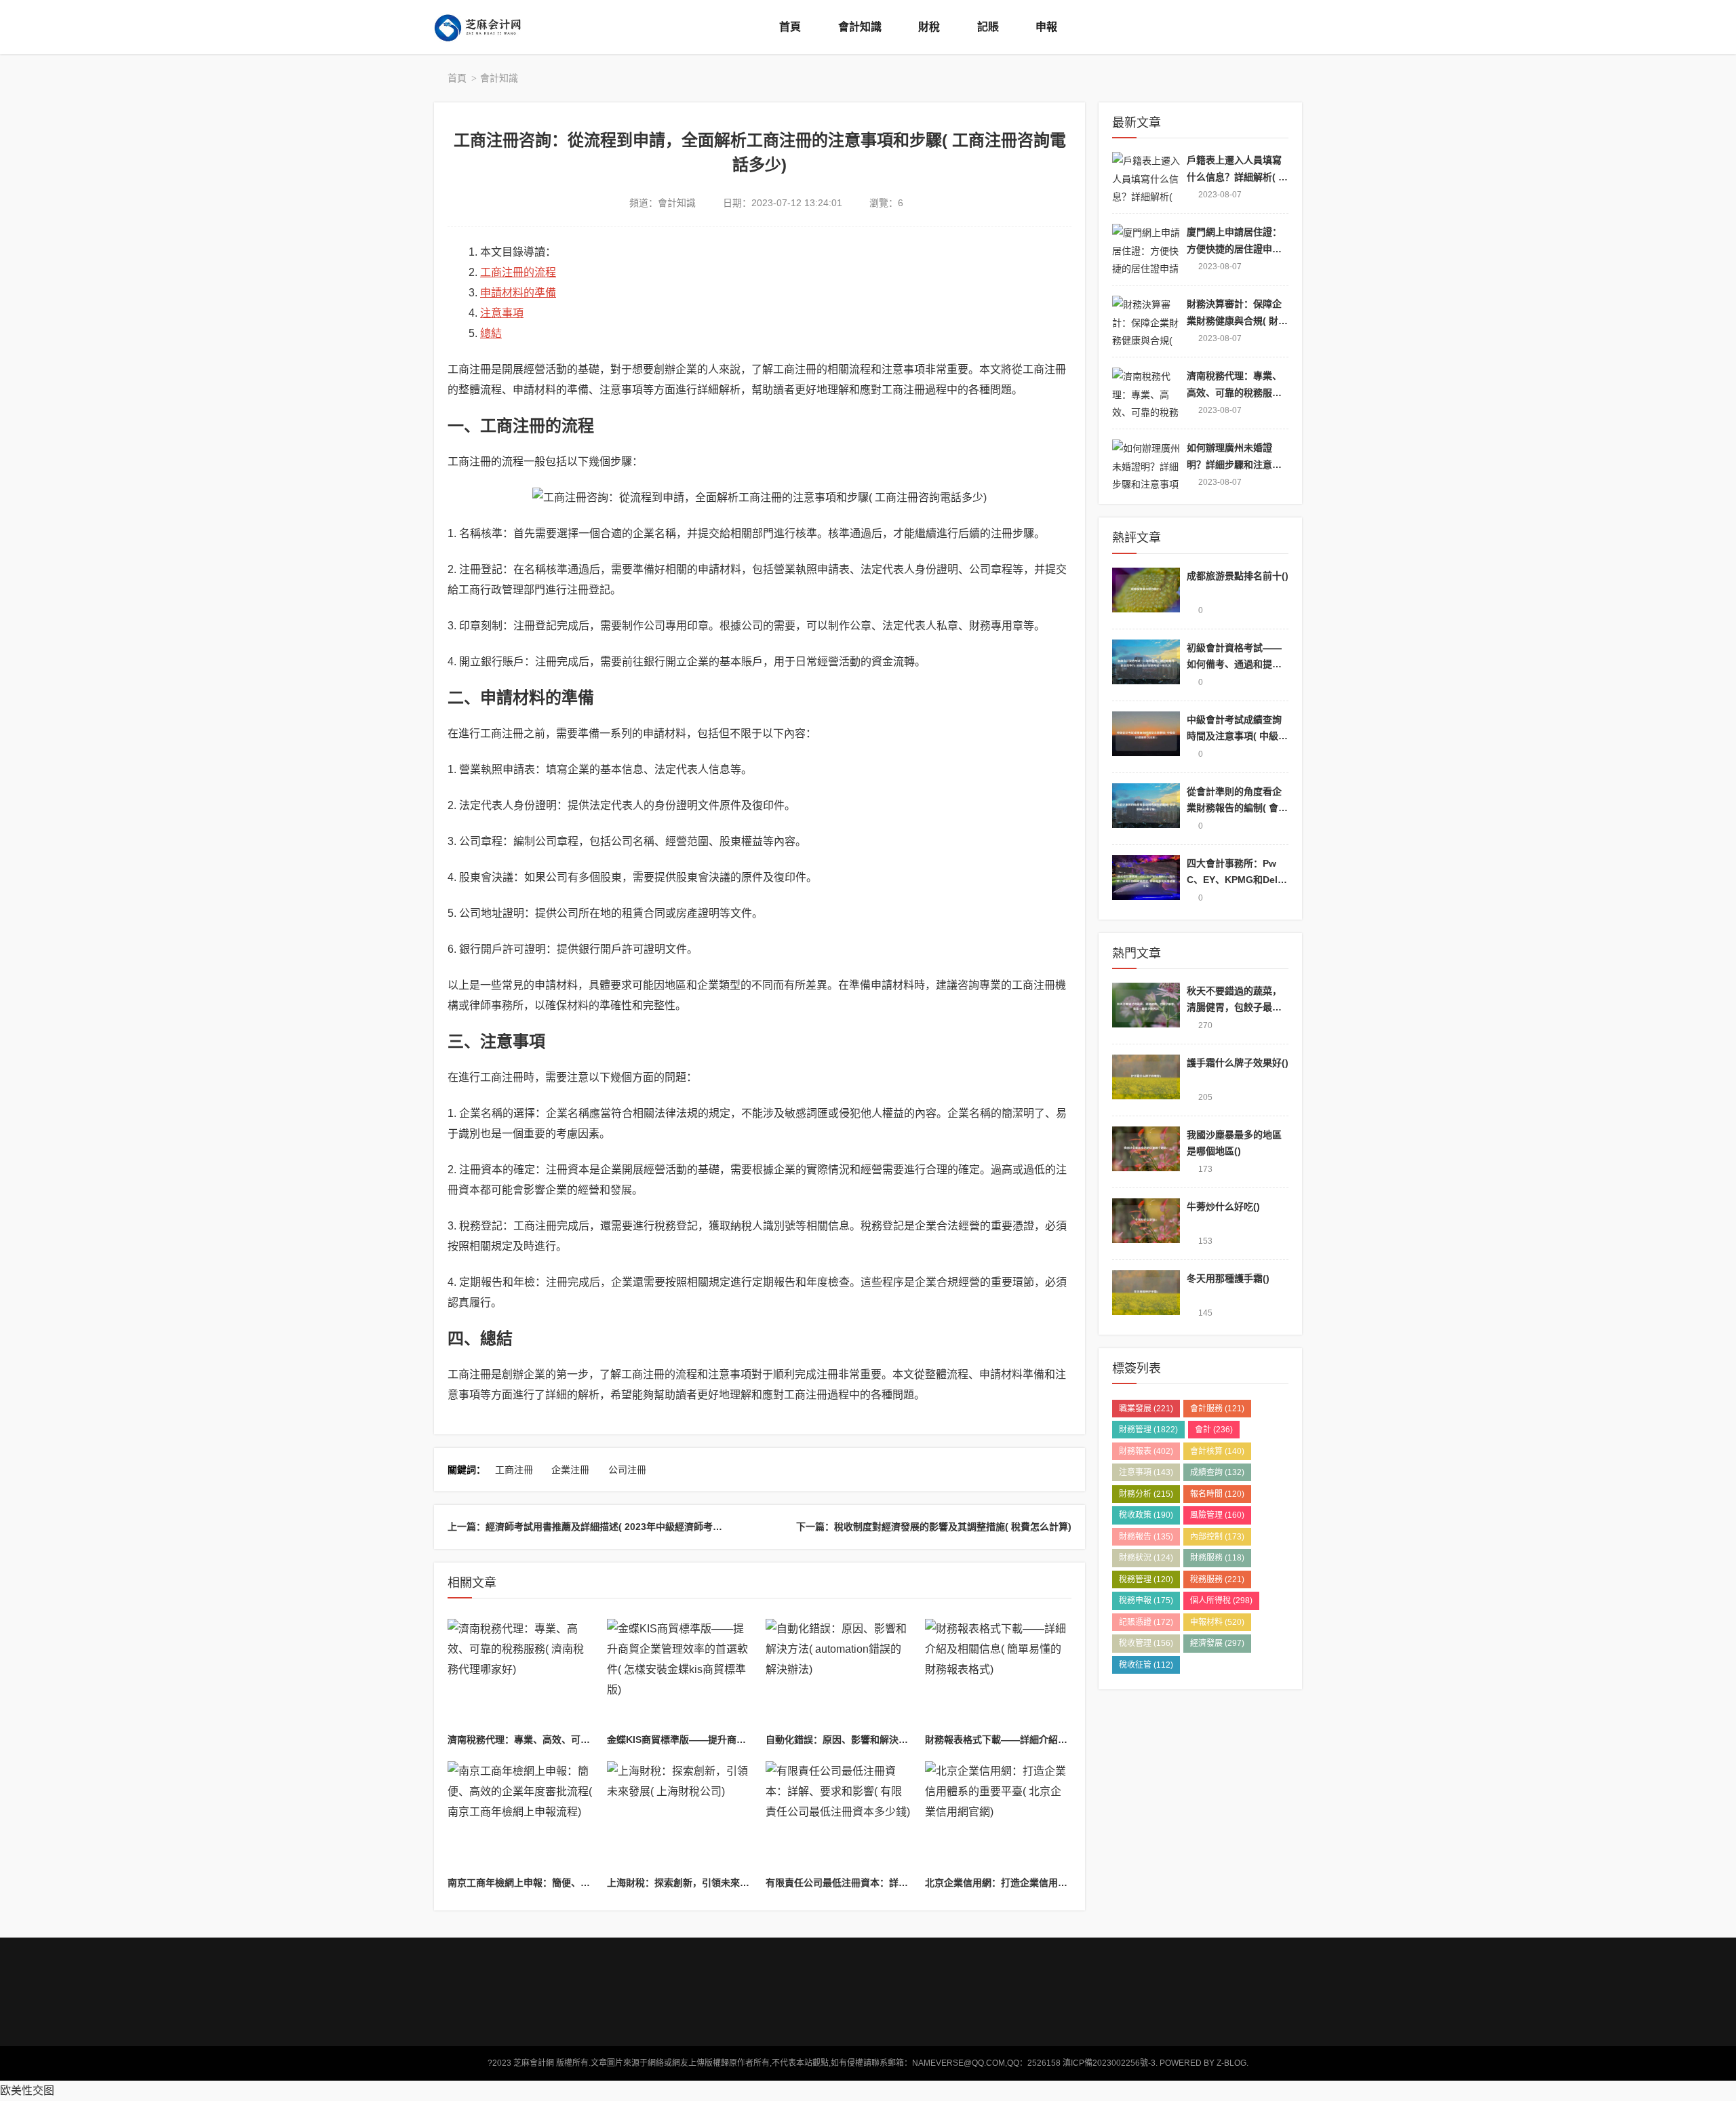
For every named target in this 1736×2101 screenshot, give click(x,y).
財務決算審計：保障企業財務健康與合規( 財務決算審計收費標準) (1237, 320)
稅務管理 (1146, 1579)
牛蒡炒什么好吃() (1223, 1206)
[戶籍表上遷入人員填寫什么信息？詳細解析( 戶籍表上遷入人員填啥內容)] (1146, 177)
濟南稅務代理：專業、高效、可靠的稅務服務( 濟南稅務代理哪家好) (590, 1740)
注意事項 (502, 313)
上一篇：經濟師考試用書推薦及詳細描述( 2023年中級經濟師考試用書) (596, 1527)
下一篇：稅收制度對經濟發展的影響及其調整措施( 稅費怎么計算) (934, 1527)
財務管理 (1148, 1430)
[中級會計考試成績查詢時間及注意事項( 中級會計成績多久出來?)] (1146, 737)
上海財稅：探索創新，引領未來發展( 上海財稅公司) (716, 1883)
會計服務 (1217, 1409)
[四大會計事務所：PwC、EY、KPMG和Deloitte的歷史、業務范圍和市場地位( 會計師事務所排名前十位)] (1146, 881)
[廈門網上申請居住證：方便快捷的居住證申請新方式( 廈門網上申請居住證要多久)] (1146, 249)
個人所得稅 (1221, 1601)
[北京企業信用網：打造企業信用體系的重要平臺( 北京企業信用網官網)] (998, 1816)
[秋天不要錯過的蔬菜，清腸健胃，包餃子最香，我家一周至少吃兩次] (1146, 1008)
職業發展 (1146, 1409)
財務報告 (1146, 1537)
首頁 (790, 27)
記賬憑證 (1146, 1622)
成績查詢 (1217, 1472)
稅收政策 (1146, 1515)
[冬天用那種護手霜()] (1146, 1296)
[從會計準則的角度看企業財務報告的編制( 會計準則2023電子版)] (1146, 809)
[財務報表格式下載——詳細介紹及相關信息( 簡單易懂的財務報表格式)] (998, 1674)
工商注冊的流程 (518, 272)
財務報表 (1146, 1451)
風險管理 (1217, 1515)
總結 (491, 333)
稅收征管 (1146, 1665)
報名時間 (1217, 1494)
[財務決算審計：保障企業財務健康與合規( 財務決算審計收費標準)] (1146, 321)
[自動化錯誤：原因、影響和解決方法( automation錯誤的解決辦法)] (839, 1674)
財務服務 (1217, 1558)
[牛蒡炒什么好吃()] (1146, 1224)
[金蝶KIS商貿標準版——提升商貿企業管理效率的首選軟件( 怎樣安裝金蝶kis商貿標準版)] (680, 1674)
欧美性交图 (27, 2090)
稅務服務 (1217, 1579)
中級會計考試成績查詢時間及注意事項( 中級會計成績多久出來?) (1237, 736)
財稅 (929, 27)
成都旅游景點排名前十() (1238, 576)
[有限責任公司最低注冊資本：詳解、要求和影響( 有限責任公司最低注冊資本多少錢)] (839, 1816)
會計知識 (860, 27)
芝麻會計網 (488, 27)
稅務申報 (1146, 1601)
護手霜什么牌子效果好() (1238, 1063)
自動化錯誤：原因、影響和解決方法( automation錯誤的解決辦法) (906, 1740)
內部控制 (1217, 1537)
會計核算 (1217, 1451)
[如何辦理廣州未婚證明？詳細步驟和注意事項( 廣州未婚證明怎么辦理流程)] (1146, 465)
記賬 (988, 27)
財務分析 (1146, 1494)
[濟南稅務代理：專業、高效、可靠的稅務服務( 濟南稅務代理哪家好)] (521, 1674)
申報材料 (1217, 1622)
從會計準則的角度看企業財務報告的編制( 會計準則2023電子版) (1237, 808)
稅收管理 (1146, 1643)
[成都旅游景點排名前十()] (1146, 593)
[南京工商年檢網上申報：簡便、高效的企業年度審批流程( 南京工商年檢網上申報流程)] (521, 1816)
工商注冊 (514, 1470)
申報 (1046, 27)
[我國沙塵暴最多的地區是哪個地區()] (1146, 1152)
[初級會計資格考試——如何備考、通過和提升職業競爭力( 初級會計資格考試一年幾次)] (1146, 665)
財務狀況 (1146, 1558)
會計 (1214, 1430)
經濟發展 (1217, 1643)
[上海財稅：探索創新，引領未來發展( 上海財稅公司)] (680, 1816)
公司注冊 (627, 1470)
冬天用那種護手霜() (1228, 1278)
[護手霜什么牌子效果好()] (1146, 1080)
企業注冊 (570, 1470)
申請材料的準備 (518, 293)
